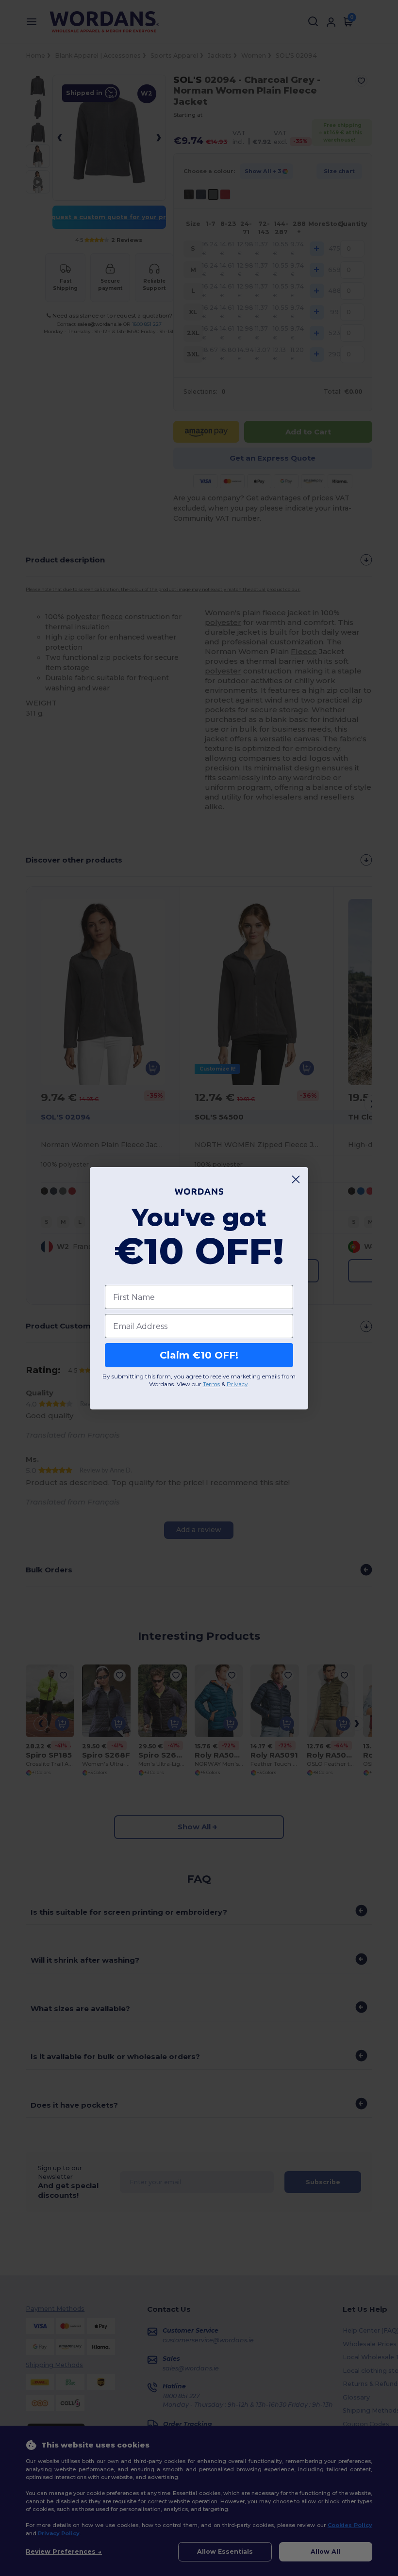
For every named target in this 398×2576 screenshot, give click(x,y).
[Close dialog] (296, 1179)
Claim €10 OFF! (199, 1355)
